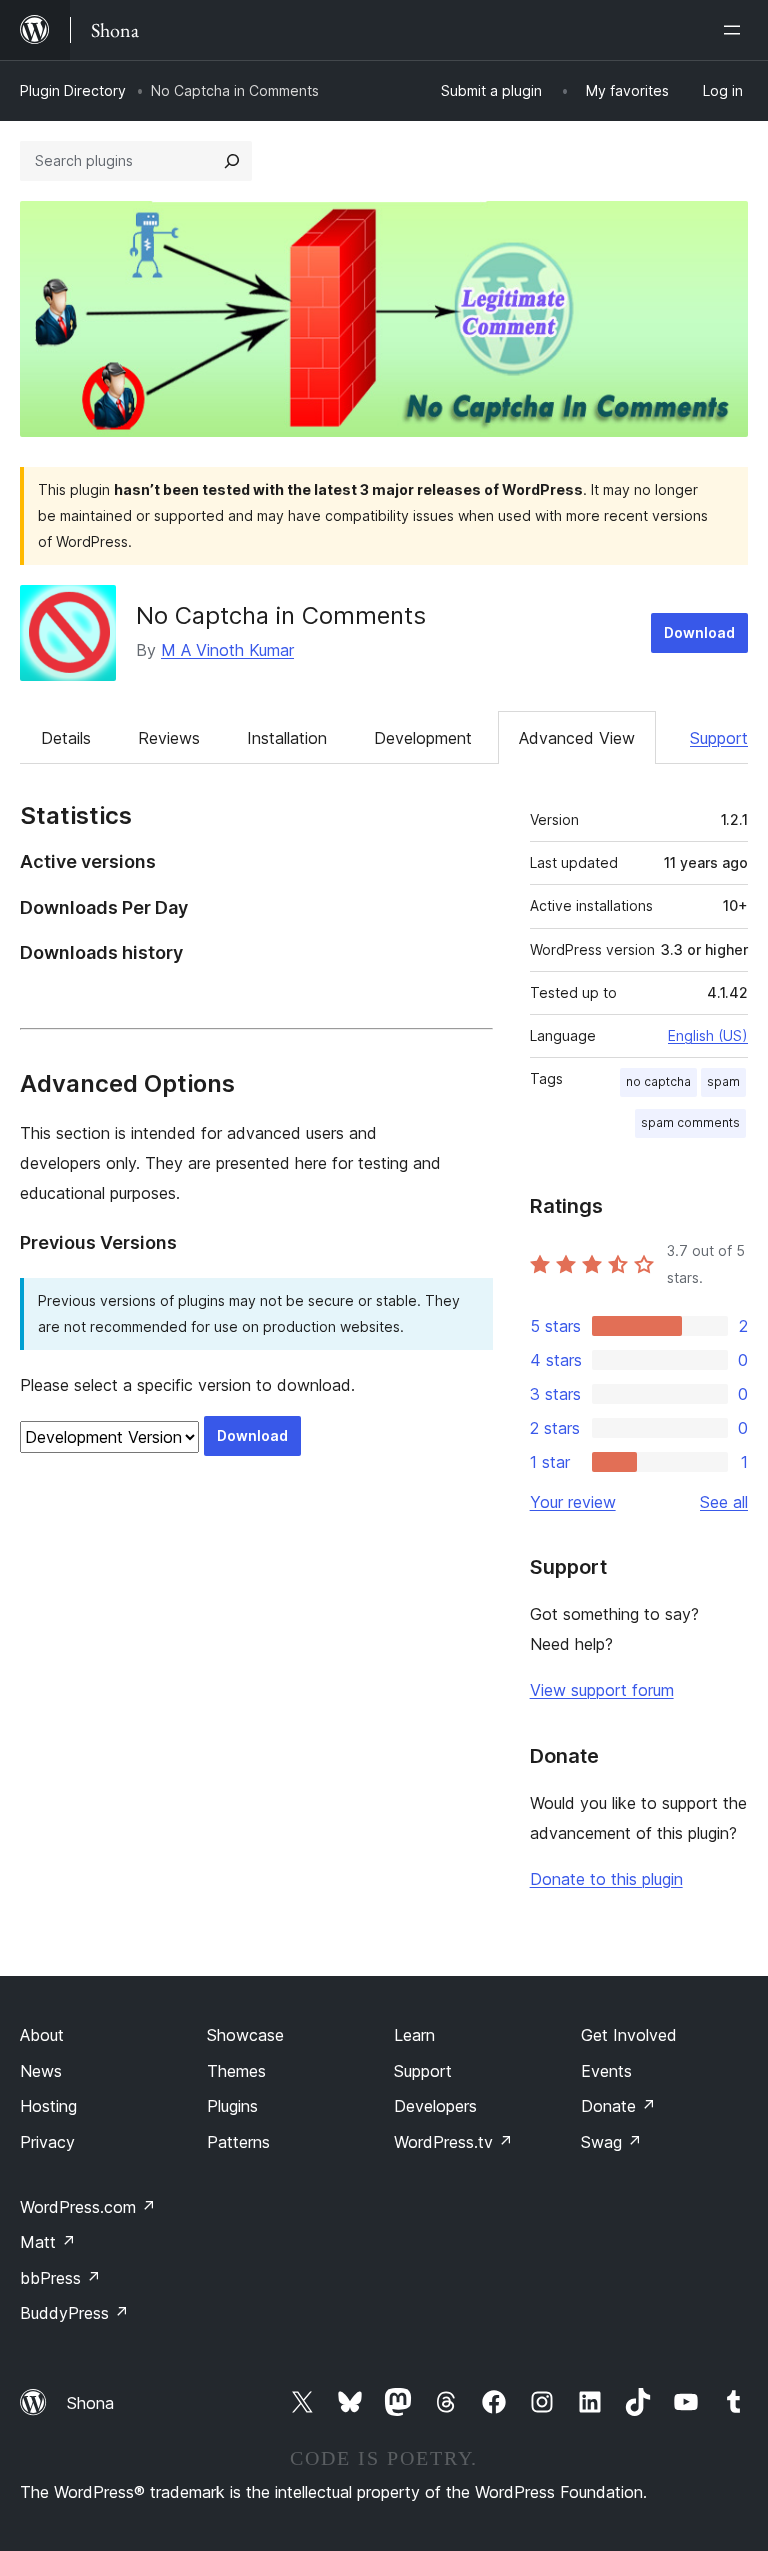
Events (606, 2071)
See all (724, 1502)
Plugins (232, 2106)
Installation (287, 738)
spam (723, 1081)
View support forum (602, 1690)
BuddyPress (74, 2313)
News (41, 2071)
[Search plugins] (232, 161)
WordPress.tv (453, 2142)
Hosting (48, 2106)
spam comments (690, 1122)
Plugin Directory (73, 90)
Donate (618, 2106)
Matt (48, 2242)
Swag (611, 2142)
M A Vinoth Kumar (227, 650)
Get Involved (629, 2035)
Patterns (238, 2142)
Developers (435, 2106)
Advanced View (577, 738)
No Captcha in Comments (281, 615)
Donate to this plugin (606, 1879)
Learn (414, 2035)
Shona (90, 2403)
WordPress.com (88, 2207)
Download (699, 632)
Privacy (47, 2142)
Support (719, 738)
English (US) (708, 1035)
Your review (573, 1502)
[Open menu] (736, 30)
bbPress (60, 2278)
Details (66, 738)
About (42, 2035)
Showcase (245, 2035)
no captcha (658, 1081)
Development (423, 738)
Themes (236, 2071)
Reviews (169, 738)
